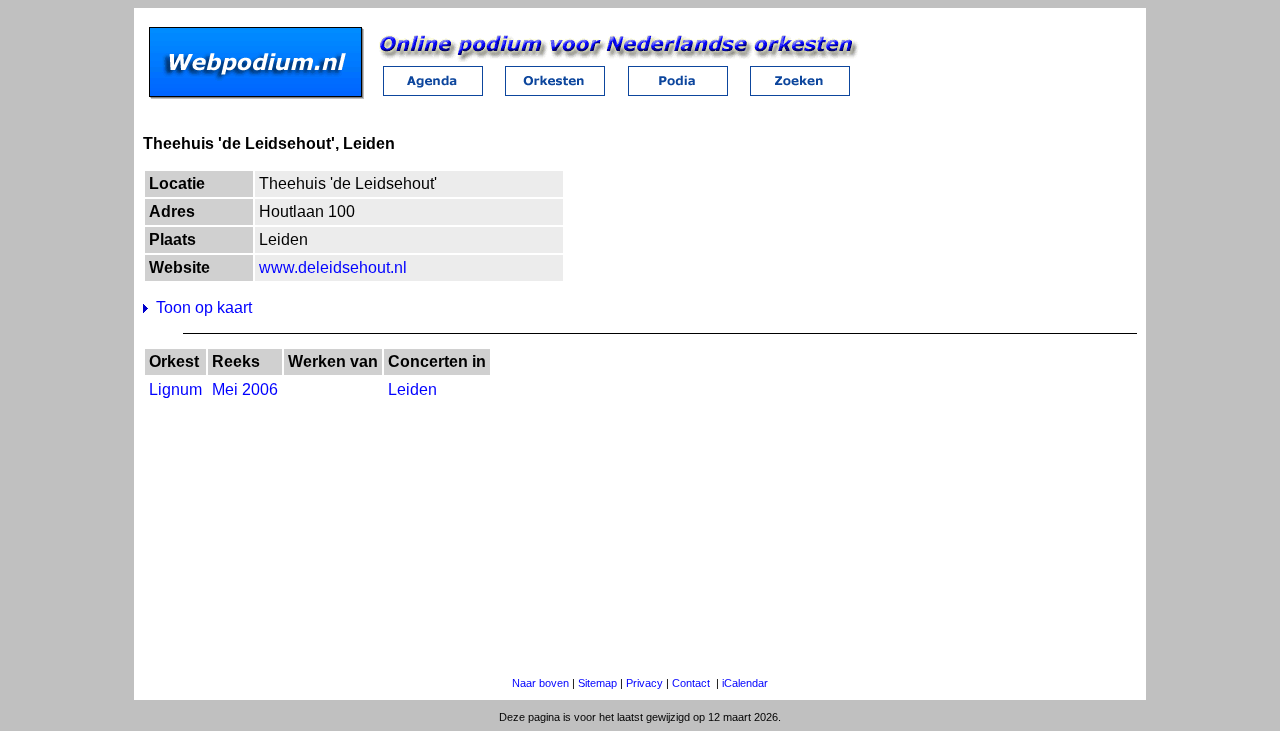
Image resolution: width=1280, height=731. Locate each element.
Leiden (412, 389)
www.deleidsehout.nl (333, 267)
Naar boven (540, 683)
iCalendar (745, 683)
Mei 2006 (245, 389)
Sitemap (597, 683)
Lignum (175, 389)
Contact (691, 683)
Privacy (644, 683)
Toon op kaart (204, 307)
